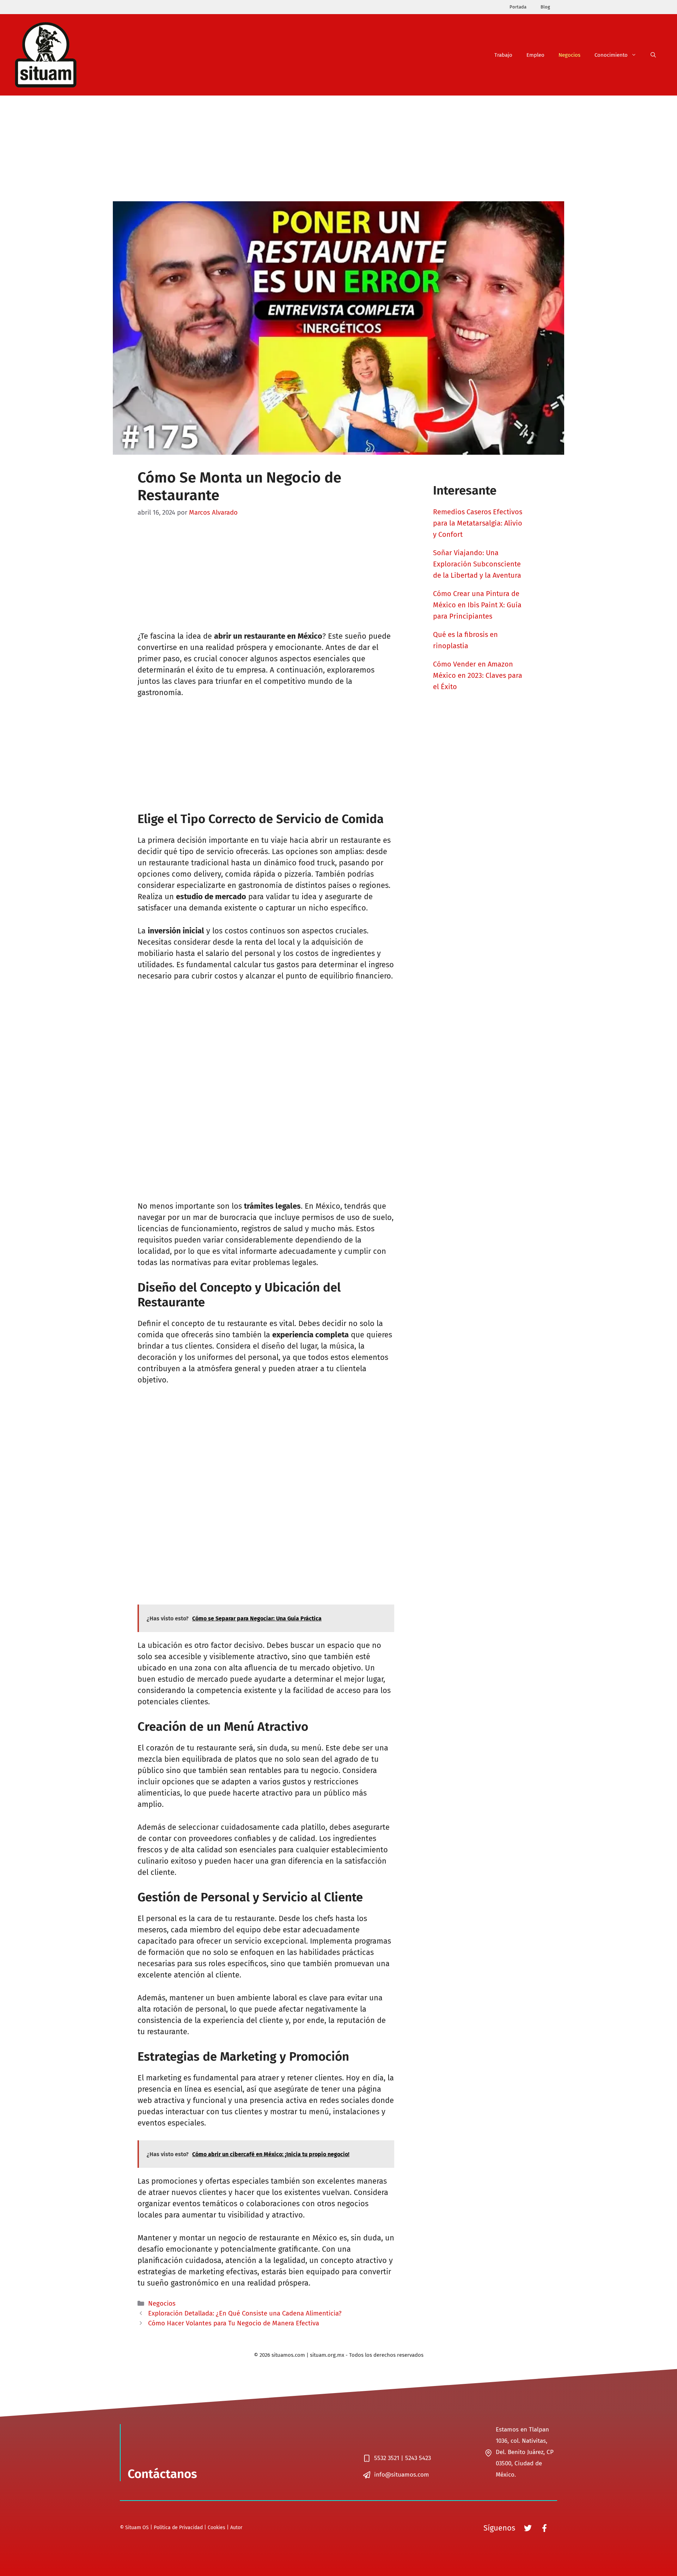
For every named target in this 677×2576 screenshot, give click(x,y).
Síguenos (499, 2528)
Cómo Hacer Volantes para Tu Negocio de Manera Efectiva (234, 2323)
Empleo (535, 55)
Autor (236, 2528)
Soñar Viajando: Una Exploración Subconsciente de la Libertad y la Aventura (477, 564)
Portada (518, 7)
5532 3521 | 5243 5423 (402, 2458)
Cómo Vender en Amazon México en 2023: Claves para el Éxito (478, 675)
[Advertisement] (338, 148)
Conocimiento (611, 55)
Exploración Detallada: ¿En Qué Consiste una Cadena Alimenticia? (245, 2313)
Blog (545, 7)
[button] (653, 55)
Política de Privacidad (178, 2528)
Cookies (216, 2528)
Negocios (569, 55)
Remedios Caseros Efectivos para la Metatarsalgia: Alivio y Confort (478, 523)
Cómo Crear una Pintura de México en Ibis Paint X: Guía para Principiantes (477, 605)
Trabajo (503, 55)
